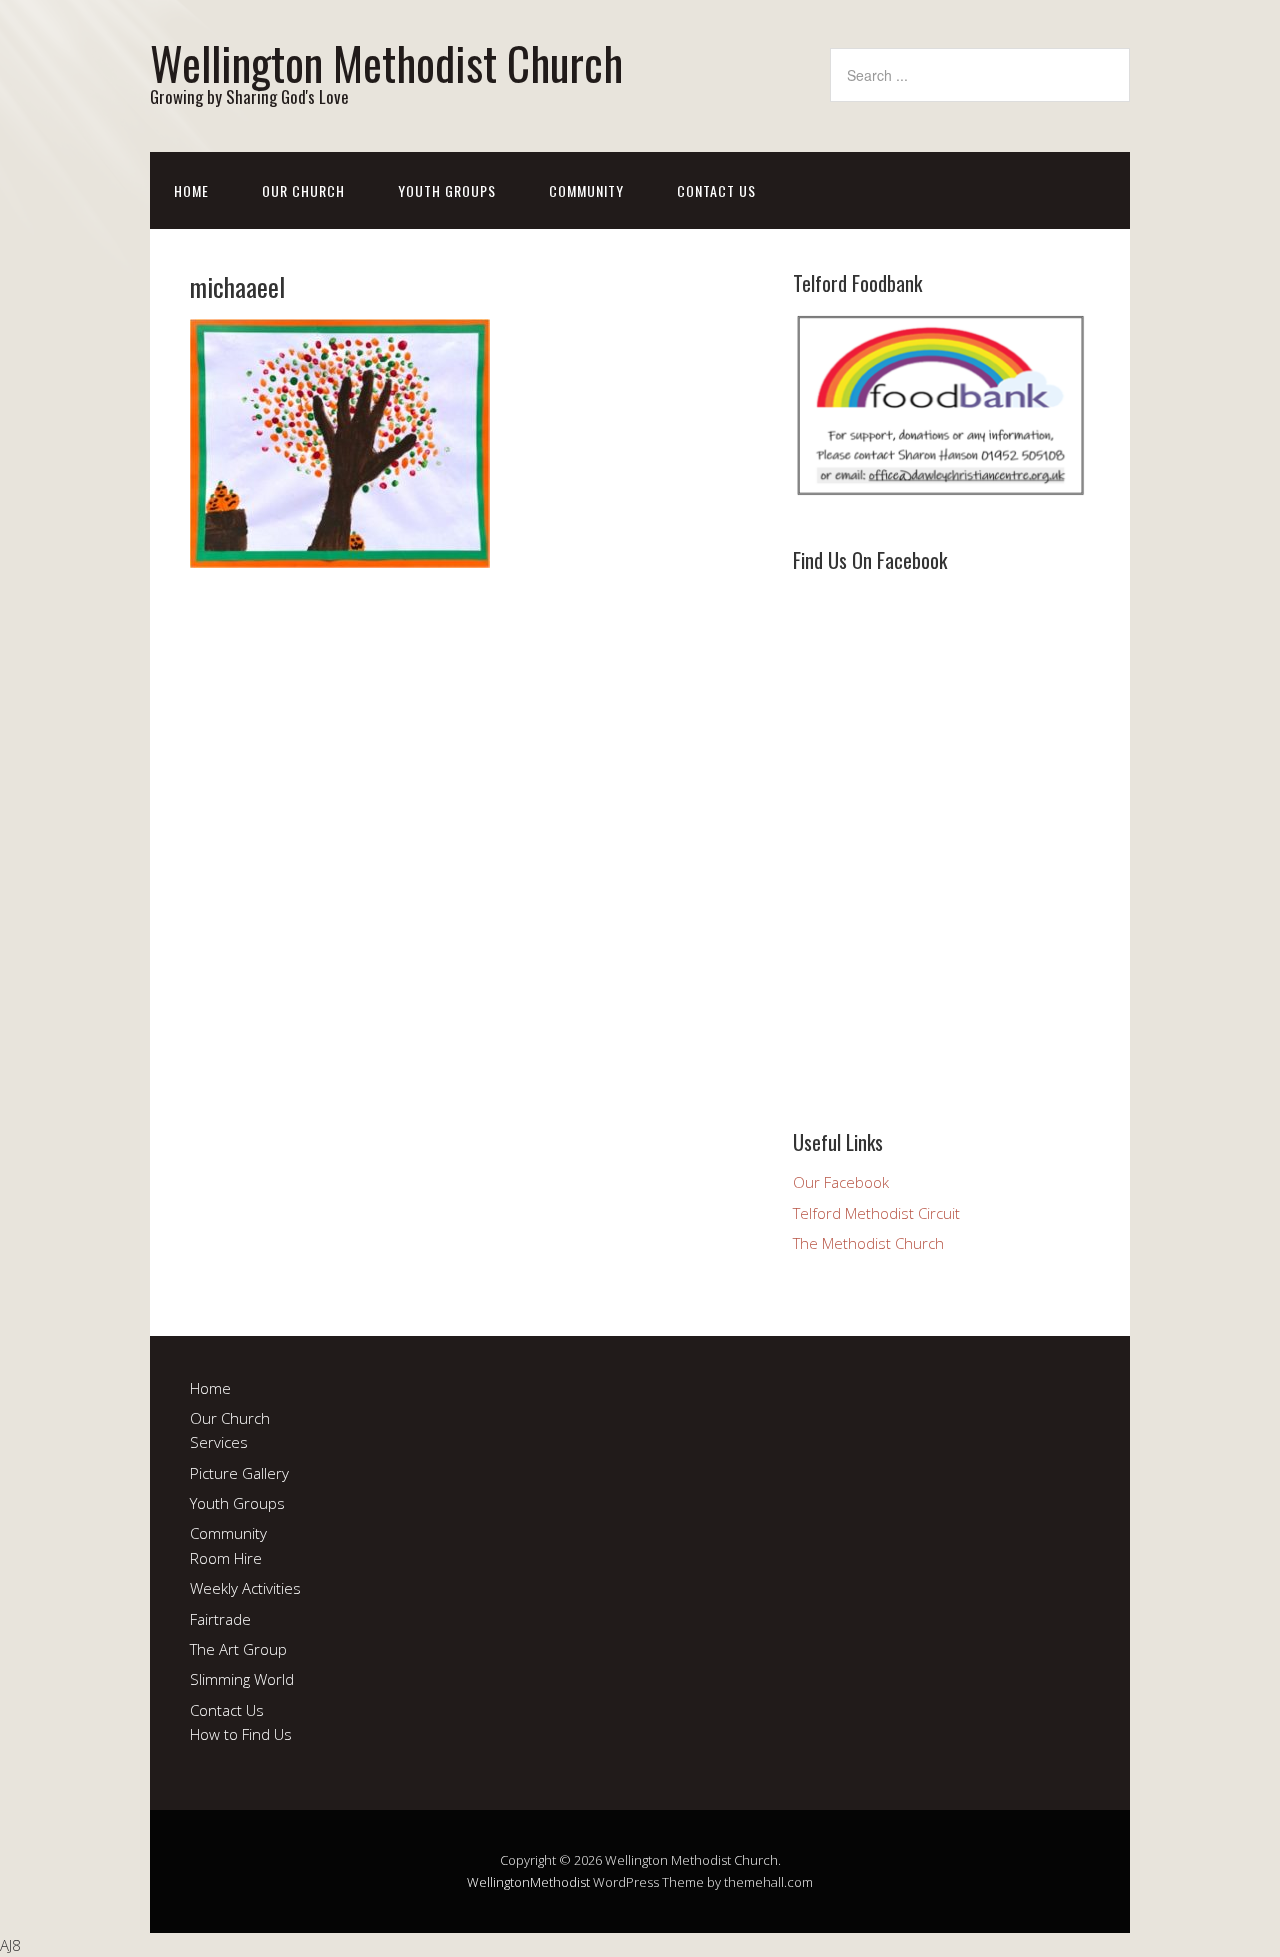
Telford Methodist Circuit (876, 1213)
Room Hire (226, 1558)
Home (191, 190)
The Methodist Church (868, 1243)
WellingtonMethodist (528, 1882)
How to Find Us (241, 1734)
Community (586, 190)
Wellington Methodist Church (386, 62)
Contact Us (716, 190)
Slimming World (242, 1679)
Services (219, 1442)
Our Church (303, 190)
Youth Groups (447, 190)
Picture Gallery (239, 1473)
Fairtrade (220, 1619)
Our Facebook (841, 1182)
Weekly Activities (245, 1588)
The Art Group (238, 1649)
